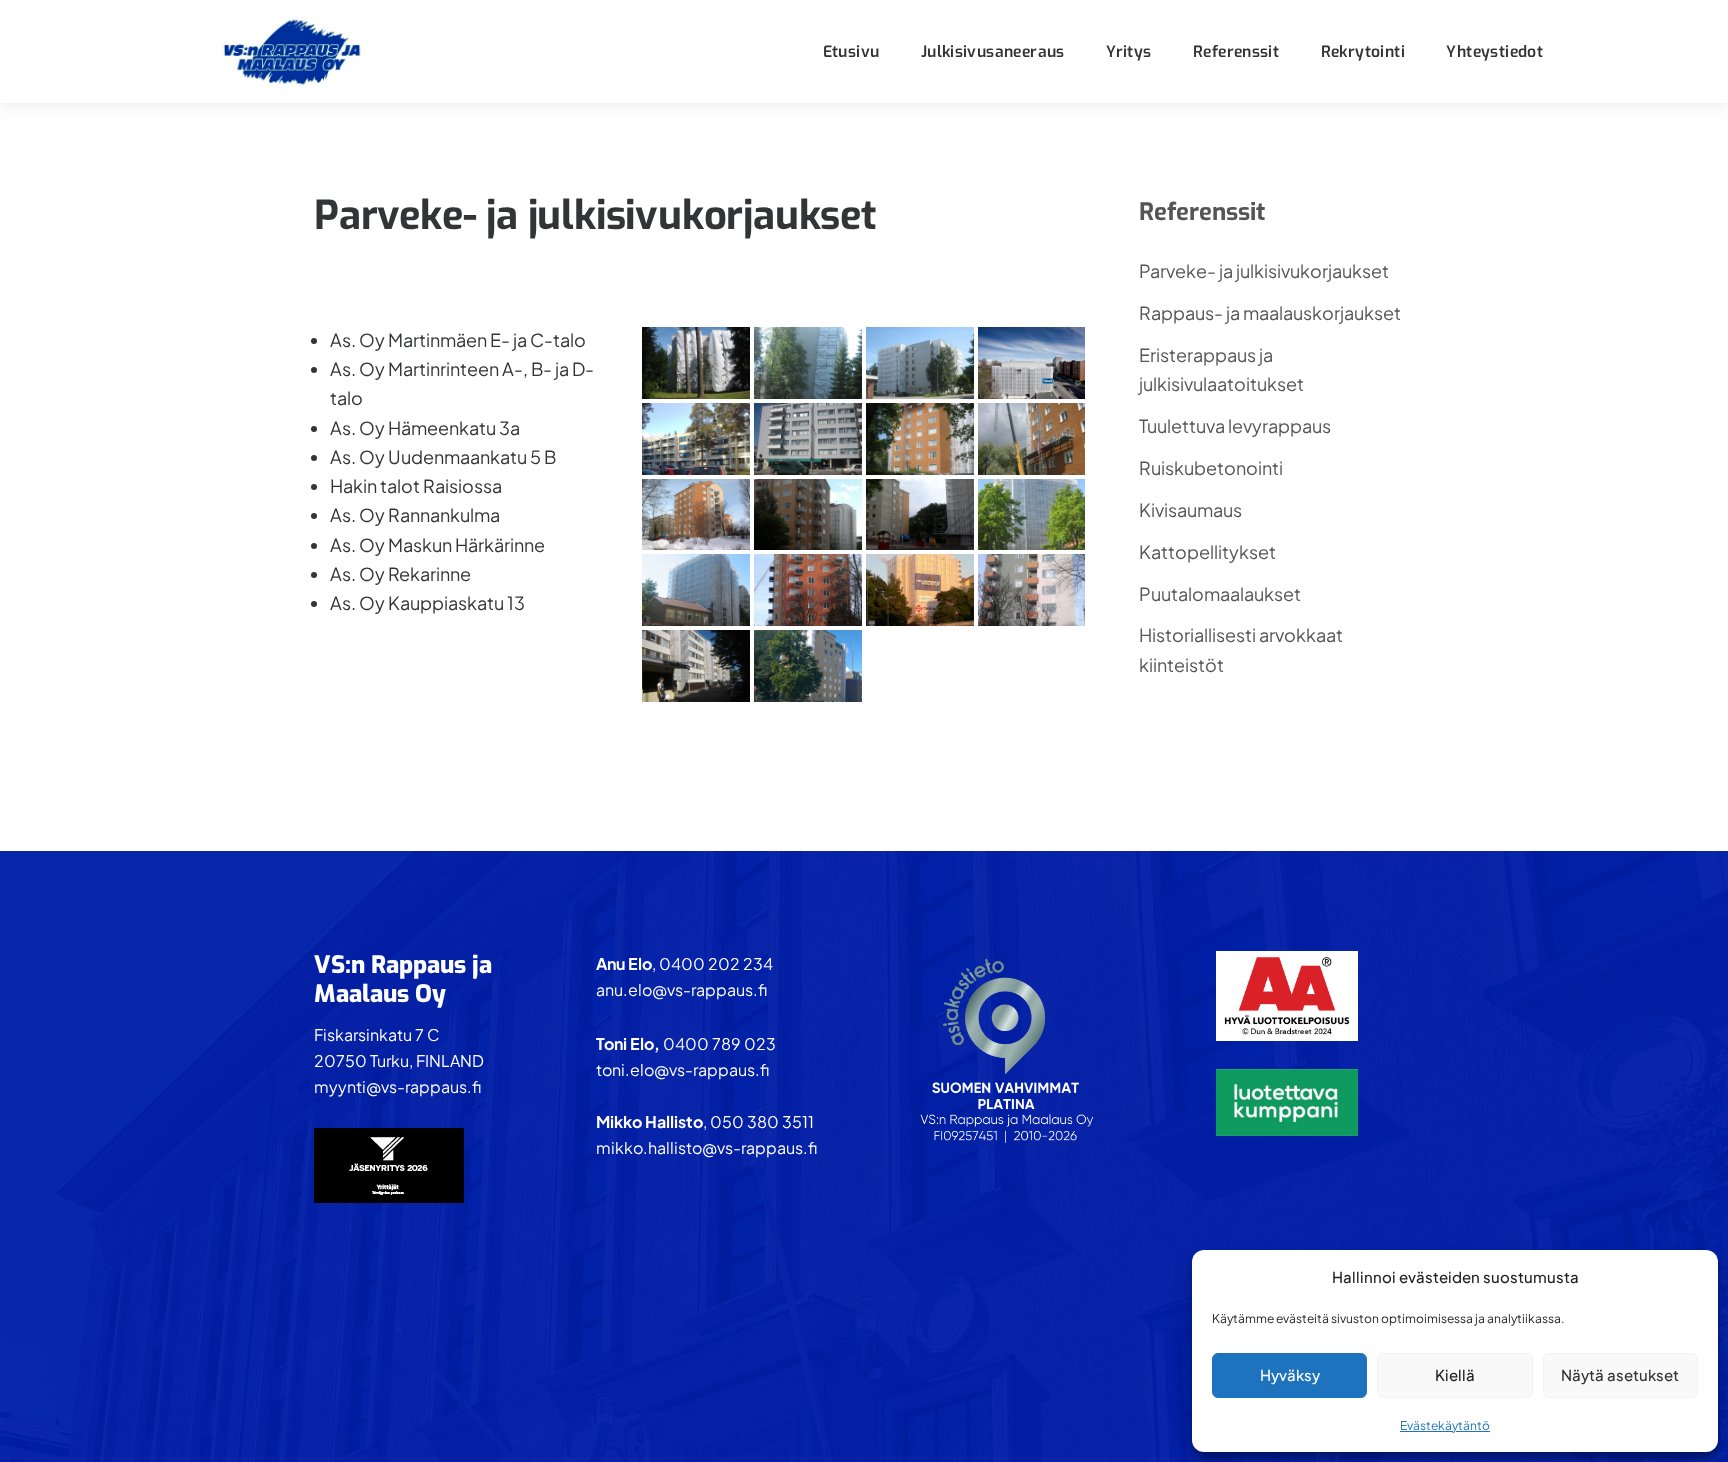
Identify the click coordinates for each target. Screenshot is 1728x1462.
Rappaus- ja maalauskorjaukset (1270, 312)
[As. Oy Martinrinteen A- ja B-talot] (808, 515)
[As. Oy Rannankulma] (808, 439)
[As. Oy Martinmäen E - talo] (1032, 515)
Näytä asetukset (1620, 1374)
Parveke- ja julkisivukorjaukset (1264, 270)
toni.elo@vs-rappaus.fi (682, 1069)
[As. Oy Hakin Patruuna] (920, 363)
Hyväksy (1290, 1374)
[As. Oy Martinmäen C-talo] (920, 439)
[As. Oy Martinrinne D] (1032, 590)
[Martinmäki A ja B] (920, 515)
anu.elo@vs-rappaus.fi (681, 989)
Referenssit (1202, 212)
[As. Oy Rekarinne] (696, 666)
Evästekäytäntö (1445, 1425)
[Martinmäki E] (696, 590)
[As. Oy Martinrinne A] (920, 590)
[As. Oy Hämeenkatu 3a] (1032, 363)
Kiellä (1455, 1374)
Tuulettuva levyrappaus (1235, 425)
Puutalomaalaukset (1220, 593)
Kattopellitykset (1207, 551)
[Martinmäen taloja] (696, 515)
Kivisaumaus (1190, 509)
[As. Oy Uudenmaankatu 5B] (808, 666)
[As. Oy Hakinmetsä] (808, 363)
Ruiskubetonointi (1211, 467)
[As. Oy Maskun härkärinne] (696, 439)
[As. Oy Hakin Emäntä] (696, 363)
